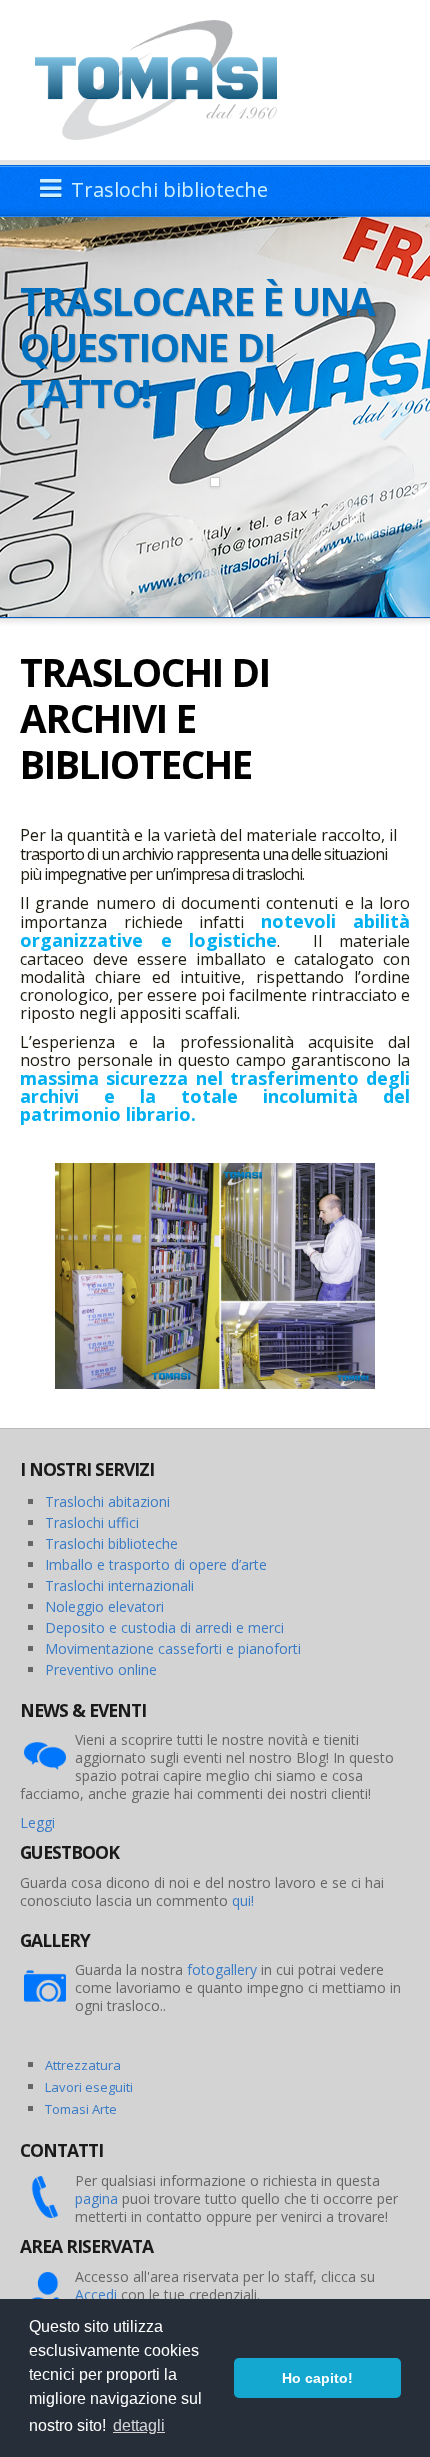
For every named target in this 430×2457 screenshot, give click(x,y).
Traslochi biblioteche (111, 1543)
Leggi (37, 1822)
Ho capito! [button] (317, 2378)
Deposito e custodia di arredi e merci (164, 1627)
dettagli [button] (139, 2425)
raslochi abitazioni (112, 1501)
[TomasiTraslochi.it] (166, 78)
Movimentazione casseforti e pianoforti (173, 1648)
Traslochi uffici (92, 1522)
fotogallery (222, 1969)
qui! (243, 1900)
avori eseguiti (92, 2087)
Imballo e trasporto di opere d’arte (156, 1564)
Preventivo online (101, 1669)
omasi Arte (84, 2109)
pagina (96, 2198)
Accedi (96, 2294)
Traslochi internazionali (119, 1585)
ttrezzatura (87, 2065)
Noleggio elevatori (104, 1606)
